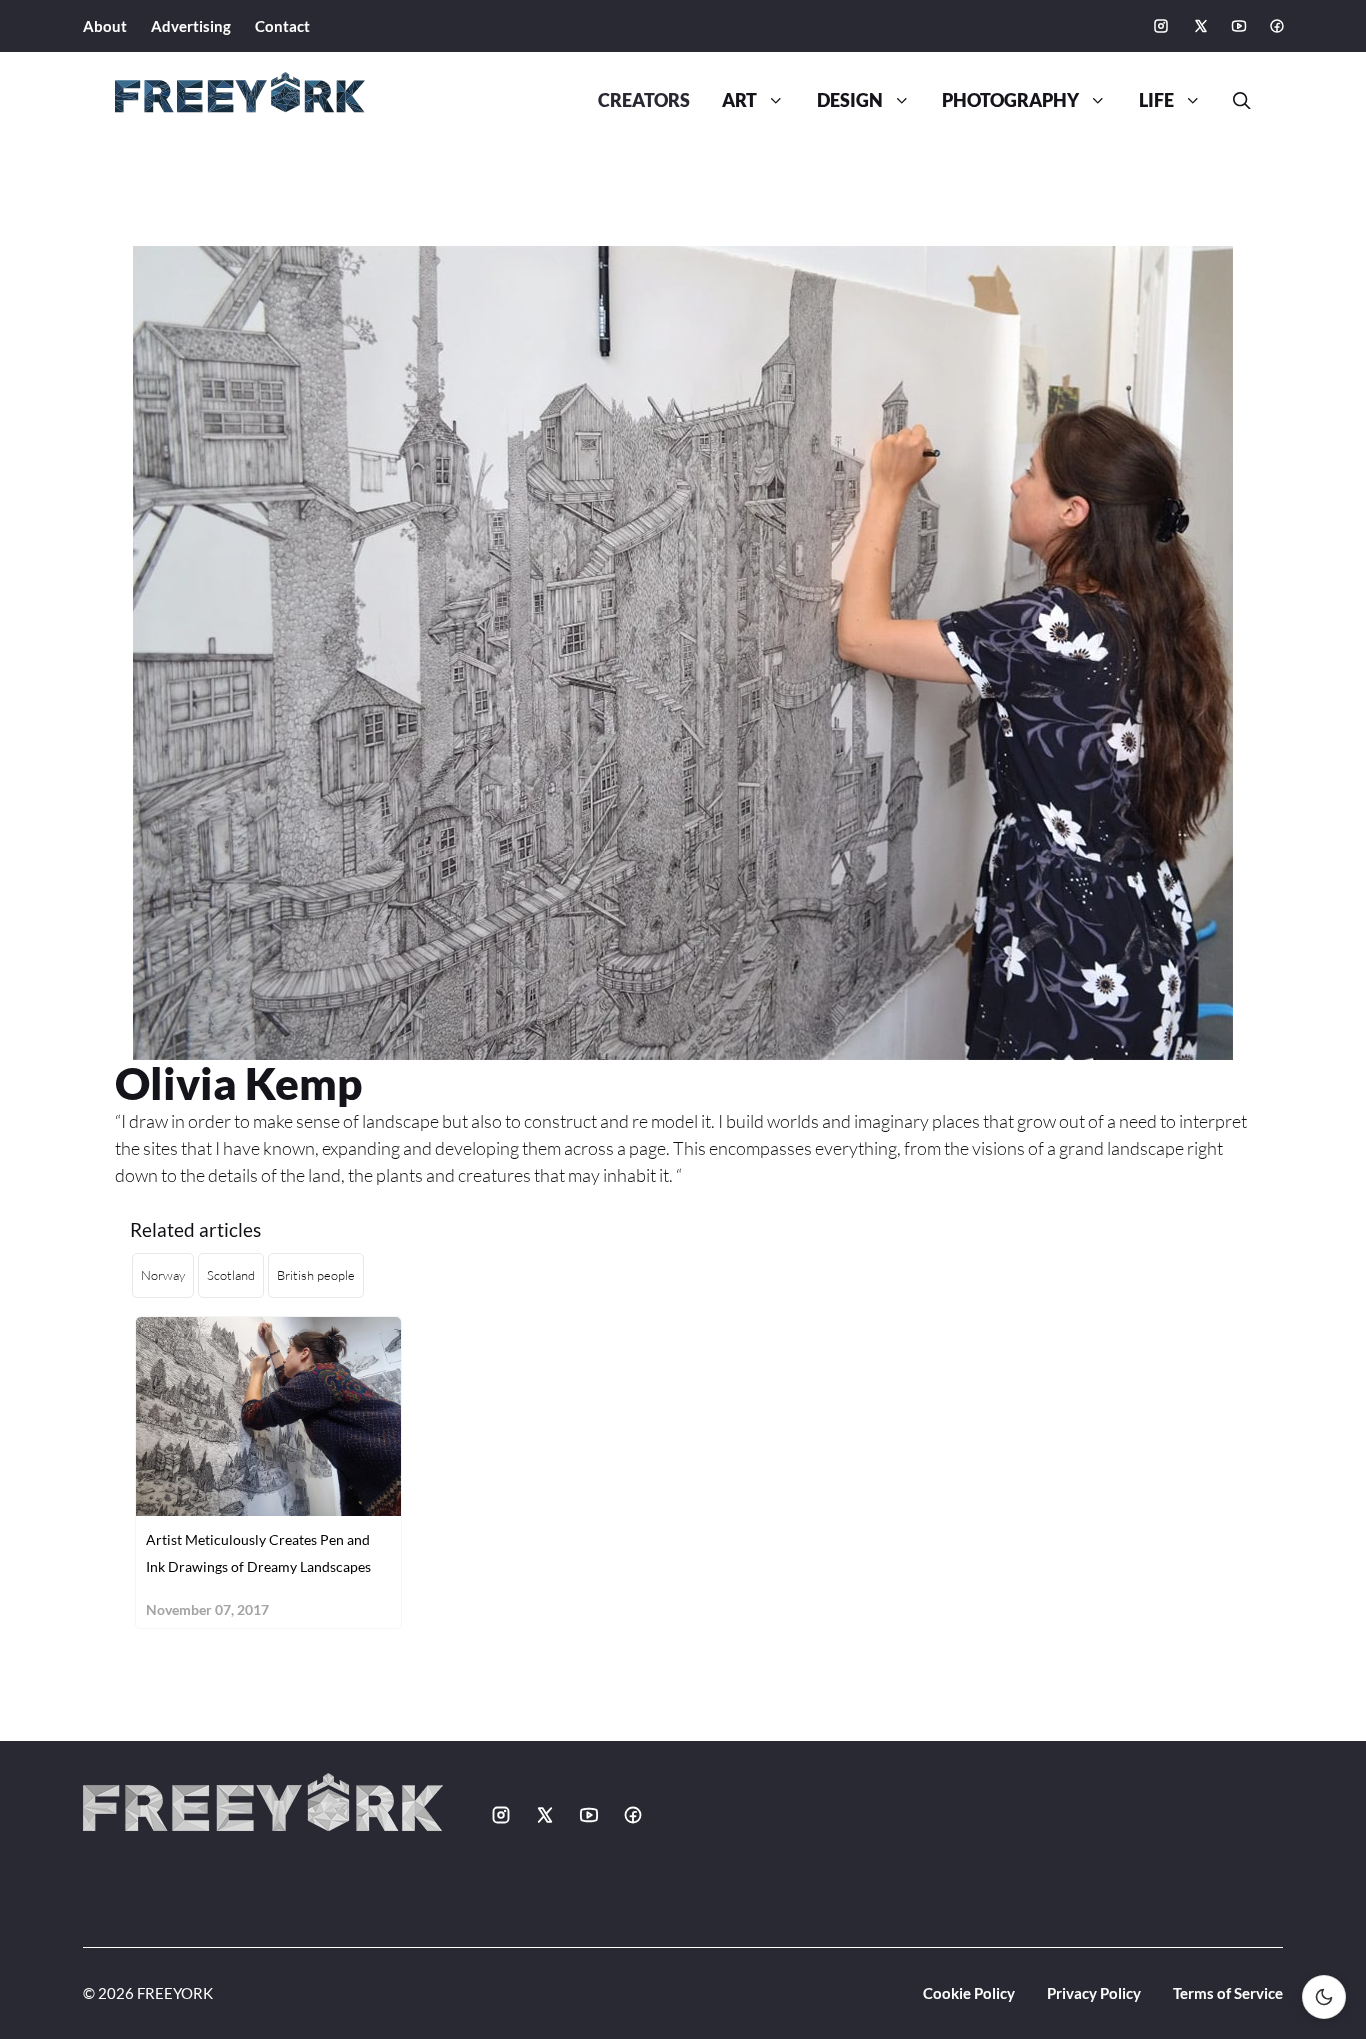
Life (1156, 100)
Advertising (191, 26)
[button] (1234, 101)
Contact (282, 26)
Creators (644, 100)
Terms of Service (1228, 1993)
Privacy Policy (1094, 1993)
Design (850, 100)
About (105, 26)
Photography (1010, 100)
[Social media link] (1161, 26)
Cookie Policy (969, 1993)
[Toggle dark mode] (1324, 1997)
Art (739, 100)
